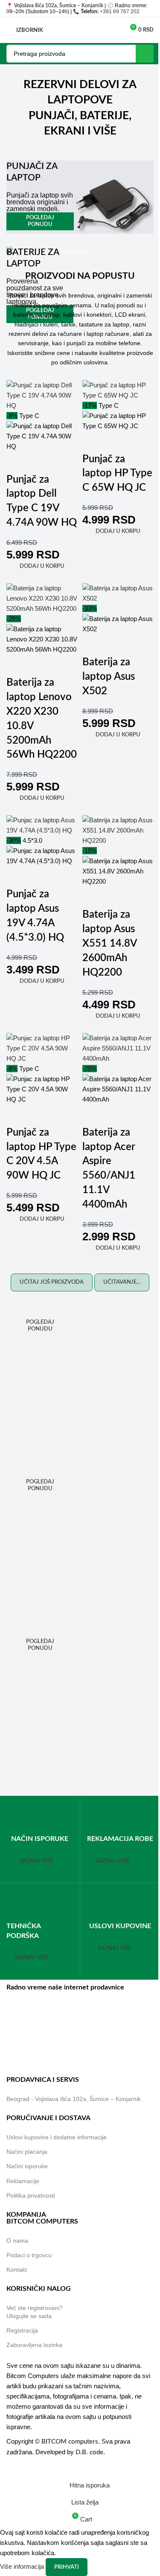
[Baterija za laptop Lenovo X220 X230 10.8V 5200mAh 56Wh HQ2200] (42, 598)
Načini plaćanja (27, 2152)
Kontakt (17, 2270)
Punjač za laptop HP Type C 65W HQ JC (117, 474)
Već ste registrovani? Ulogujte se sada (35, 2312)
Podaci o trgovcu (29, 2255)
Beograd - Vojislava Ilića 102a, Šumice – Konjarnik (74, 2099)
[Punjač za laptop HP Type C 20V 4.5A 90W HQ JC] (42, 1048)
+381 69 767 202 (120, 11)
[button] (42, 570)
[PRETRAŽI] (145, 54)
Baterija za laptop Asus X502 (109, 677)
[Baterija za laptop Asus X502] (118, 593)
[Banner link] (80, 197)
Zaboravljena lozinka (34, 2345)
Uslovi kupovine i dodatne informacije (57, 2137)
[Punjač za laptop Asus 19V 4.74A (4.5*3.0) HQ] (42, 825)
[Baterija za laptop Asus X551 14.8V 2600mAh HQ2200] (118, 830)
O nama (17, 2241)
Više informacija (23, 2566)
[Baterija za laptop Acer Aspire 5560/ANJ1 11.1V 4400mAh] (118, 1048)
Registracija (22, 2330)
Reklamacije (23, 2181)
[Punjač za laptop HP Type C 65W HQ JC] (118, 390)
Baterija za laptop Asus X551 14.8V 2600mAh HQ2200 (109, 944)
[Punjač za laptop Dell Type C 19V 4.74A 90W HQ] (42, 395)
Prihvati (67, 2567)
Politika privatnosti (31, 2195)
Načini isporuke (27, 2167)
